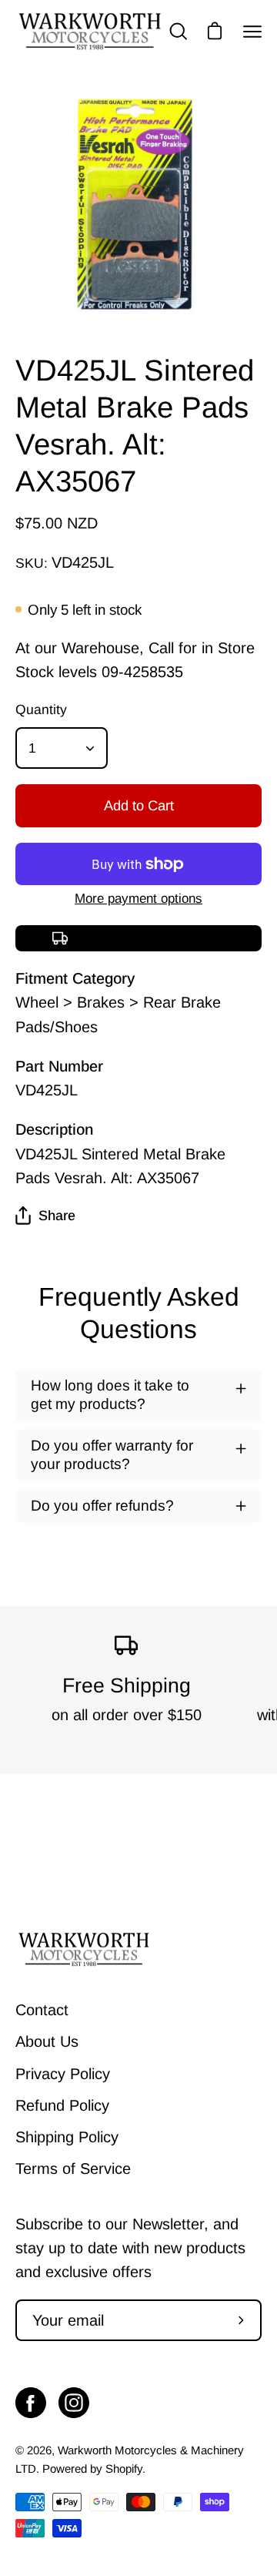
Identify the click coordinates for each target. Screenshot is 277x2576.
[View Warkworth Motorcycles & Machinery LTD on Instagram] (74, 2403)
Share (57, 1216)
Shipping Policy (67, 2137)
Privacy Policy (63, 2074)
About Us (47, 2041)
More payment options (138, 899)
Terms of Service (73, 2168)
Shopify (124, 2469)
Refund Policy (62, 2105)
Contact (42, 2010)
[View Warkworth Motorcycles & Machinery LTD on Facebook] (31, 2403)
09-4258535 (142, 672)
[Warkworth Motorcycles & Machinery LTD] (91, 31)
